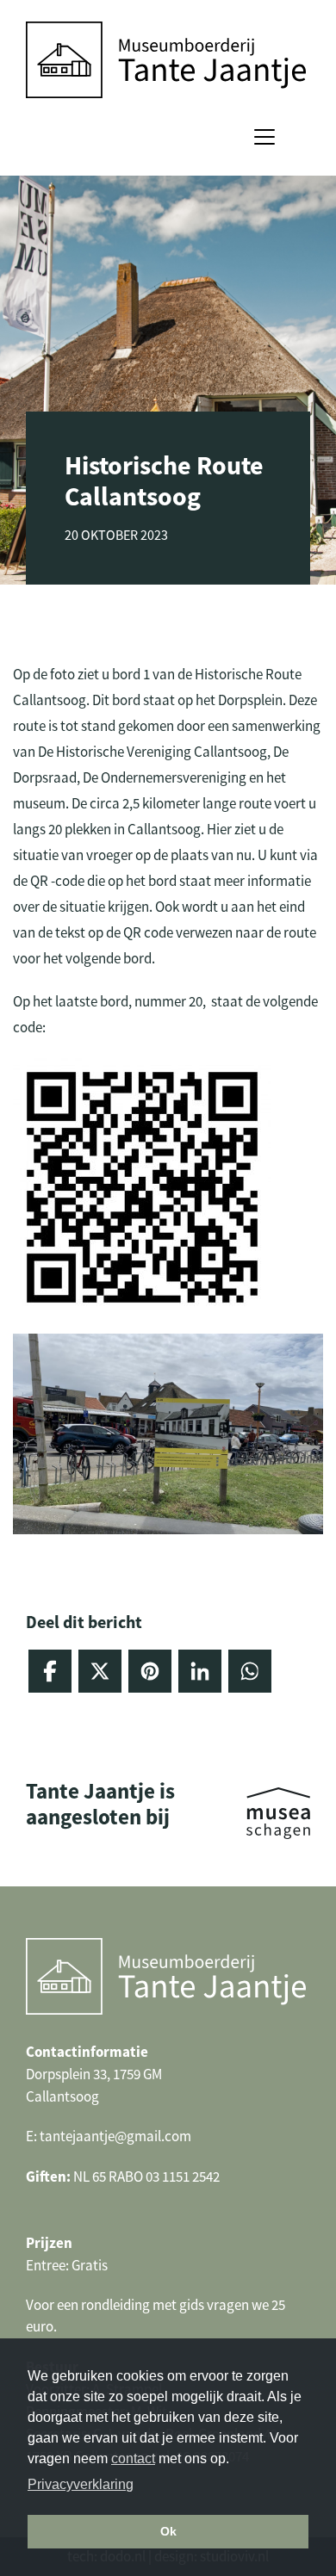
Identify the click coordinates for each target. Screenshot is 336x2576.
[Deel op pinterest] (150, 1671)
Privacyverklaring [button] (81, 2484)
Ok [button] (168, 2531)
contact (133, 2458)
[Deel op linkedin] (200, 1671)
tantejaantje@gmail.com (115, 2136)
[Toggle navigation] (264, 137)
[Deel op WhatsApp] (250, 1671)
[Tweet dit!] (100, 1671)
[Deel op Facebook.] (50, 1671)
